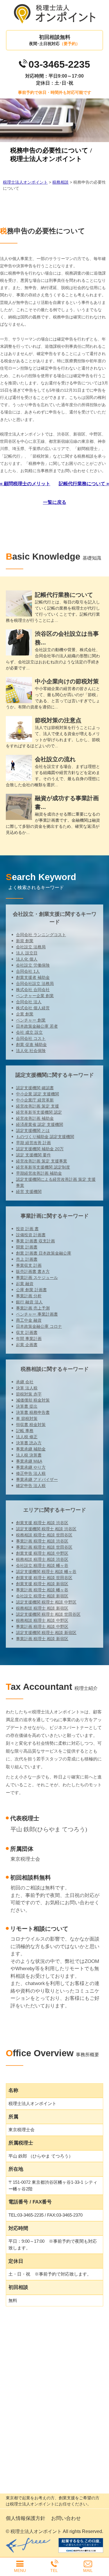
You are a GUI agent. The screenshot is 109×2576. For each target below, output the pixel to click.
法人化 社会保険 (31, 1051)
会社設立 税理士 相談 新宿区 (42, 1596)
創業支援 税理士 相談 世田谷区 (44, 1578)
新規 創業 (25, 941)
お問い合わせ (66, 2518)
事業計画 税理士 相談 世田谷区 (44, 1547)
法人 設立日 (27, 953)
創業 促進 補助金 (31, 1045)
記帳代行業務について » (84, 484)
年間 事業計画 (29, 1339)
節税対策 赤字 (29, 1394)
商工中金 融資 (29, 1320)
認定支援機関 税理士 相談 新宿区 (46, 1633)
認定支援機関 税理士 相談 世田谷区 (48, 1614)
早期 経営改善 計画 (33, 1143)
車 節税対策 (27, 1418)
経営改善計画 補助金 (35, 1118)
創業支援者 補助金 (33, 977)
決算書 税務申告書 (33, 1412)
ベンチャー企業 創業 (35, 996)
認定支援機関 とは (33, 1131)
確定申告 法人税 (31, 1486)
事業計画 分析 (29, 1296)
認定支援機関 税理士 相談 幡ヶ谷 (46, 1572)
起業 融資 (25, 1284)
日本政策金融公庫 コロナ (39, 1326)
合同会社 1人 (28, 971)
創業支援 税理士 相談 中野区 (42, 1553)
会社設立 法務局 (31, 947)
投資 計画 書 (27, 1229)
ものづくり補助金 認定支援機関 (45, 1137)
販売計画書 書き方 (33, 1271)
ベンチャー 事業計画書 (37, 1314)
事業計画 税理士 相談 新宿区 (42, 1639)
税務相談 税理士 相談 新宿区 (42, 1608)
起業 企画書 (27, 1345)
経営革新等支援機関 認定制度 (43, 1167)
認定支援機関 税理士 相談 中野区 (46, 1602)
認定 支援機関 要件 (33, 1155)
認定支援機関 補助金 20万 (40, 1149)
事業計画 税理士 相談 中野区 (42, 1626)
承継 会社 (25, 1382)
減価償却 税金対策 (33, 1400)
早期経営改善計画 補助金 (39, 1173)
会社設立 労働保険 (33, 965)
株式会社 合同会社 (33, 990)
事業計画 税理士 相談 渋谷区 (42, 1541)
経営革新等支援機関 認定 (39, 1112)
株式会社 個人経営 (33, 1008)
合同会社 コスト (31, 1038)
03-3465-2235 (59, 64)
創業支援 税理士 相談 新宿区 (42, 1584)
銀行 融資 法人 (29, 1302)
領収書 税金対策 (31, 1425)
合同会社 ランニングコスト (41, 935)
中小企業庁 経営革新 (35, 1100)
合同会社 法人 (29, 1002)
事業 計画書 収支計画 (35, 1241)
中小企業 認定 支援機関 (37, 1094)
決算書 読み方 (29, 1443)
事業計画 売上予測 (33, 1308)
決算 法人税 (27, 1388)
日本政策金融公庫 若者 (37, 1026)
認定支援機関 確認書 (35, 1088)
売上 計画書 (27, 1259)
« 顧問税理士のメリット (25, 484)
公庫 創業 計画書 (31, 1290)
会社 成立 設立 (29, 1032)
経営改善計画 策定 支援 (37, 1106)
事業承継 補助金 (31, 1449)
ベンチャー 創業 (31, 1020)
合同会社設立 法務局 (35, 984)
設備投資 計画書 (31, 1235)
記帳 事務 (25, 1431)
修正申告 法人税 (31, 1473)
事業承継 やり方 (31, 1467)
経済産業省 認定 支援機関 (40, 1124)
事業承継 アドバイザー (37, 1479)
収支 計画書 (27, 1332)
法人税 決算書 (29, 1455)
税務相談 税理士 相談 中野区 (42, 1620)
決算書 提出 (27, 1406)
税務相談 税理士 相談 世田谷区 (44, 1535)
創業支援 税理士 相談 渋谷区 (42, 1523)
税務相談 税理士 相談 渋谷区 (42, 1559)
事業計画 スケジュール (37, 1278)
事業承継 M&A (29, 1461)
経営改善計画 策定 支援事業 (42, 1161)
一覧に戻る (55, 502)
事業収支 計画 (29, 1265)
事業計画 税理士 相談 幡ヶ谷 (42, 1590)
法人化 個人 (27, 959)
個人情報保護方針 (26, 2518)
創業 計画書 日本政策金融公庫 (44, 1253)
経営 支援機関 (29, 1192)
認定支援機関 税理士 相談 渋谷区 (46, 1529)
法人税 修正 (27, 1437)
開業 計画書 (27, 1247)
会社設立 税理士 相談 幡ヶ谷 (42, 1565)
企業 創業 (25, 1014)
